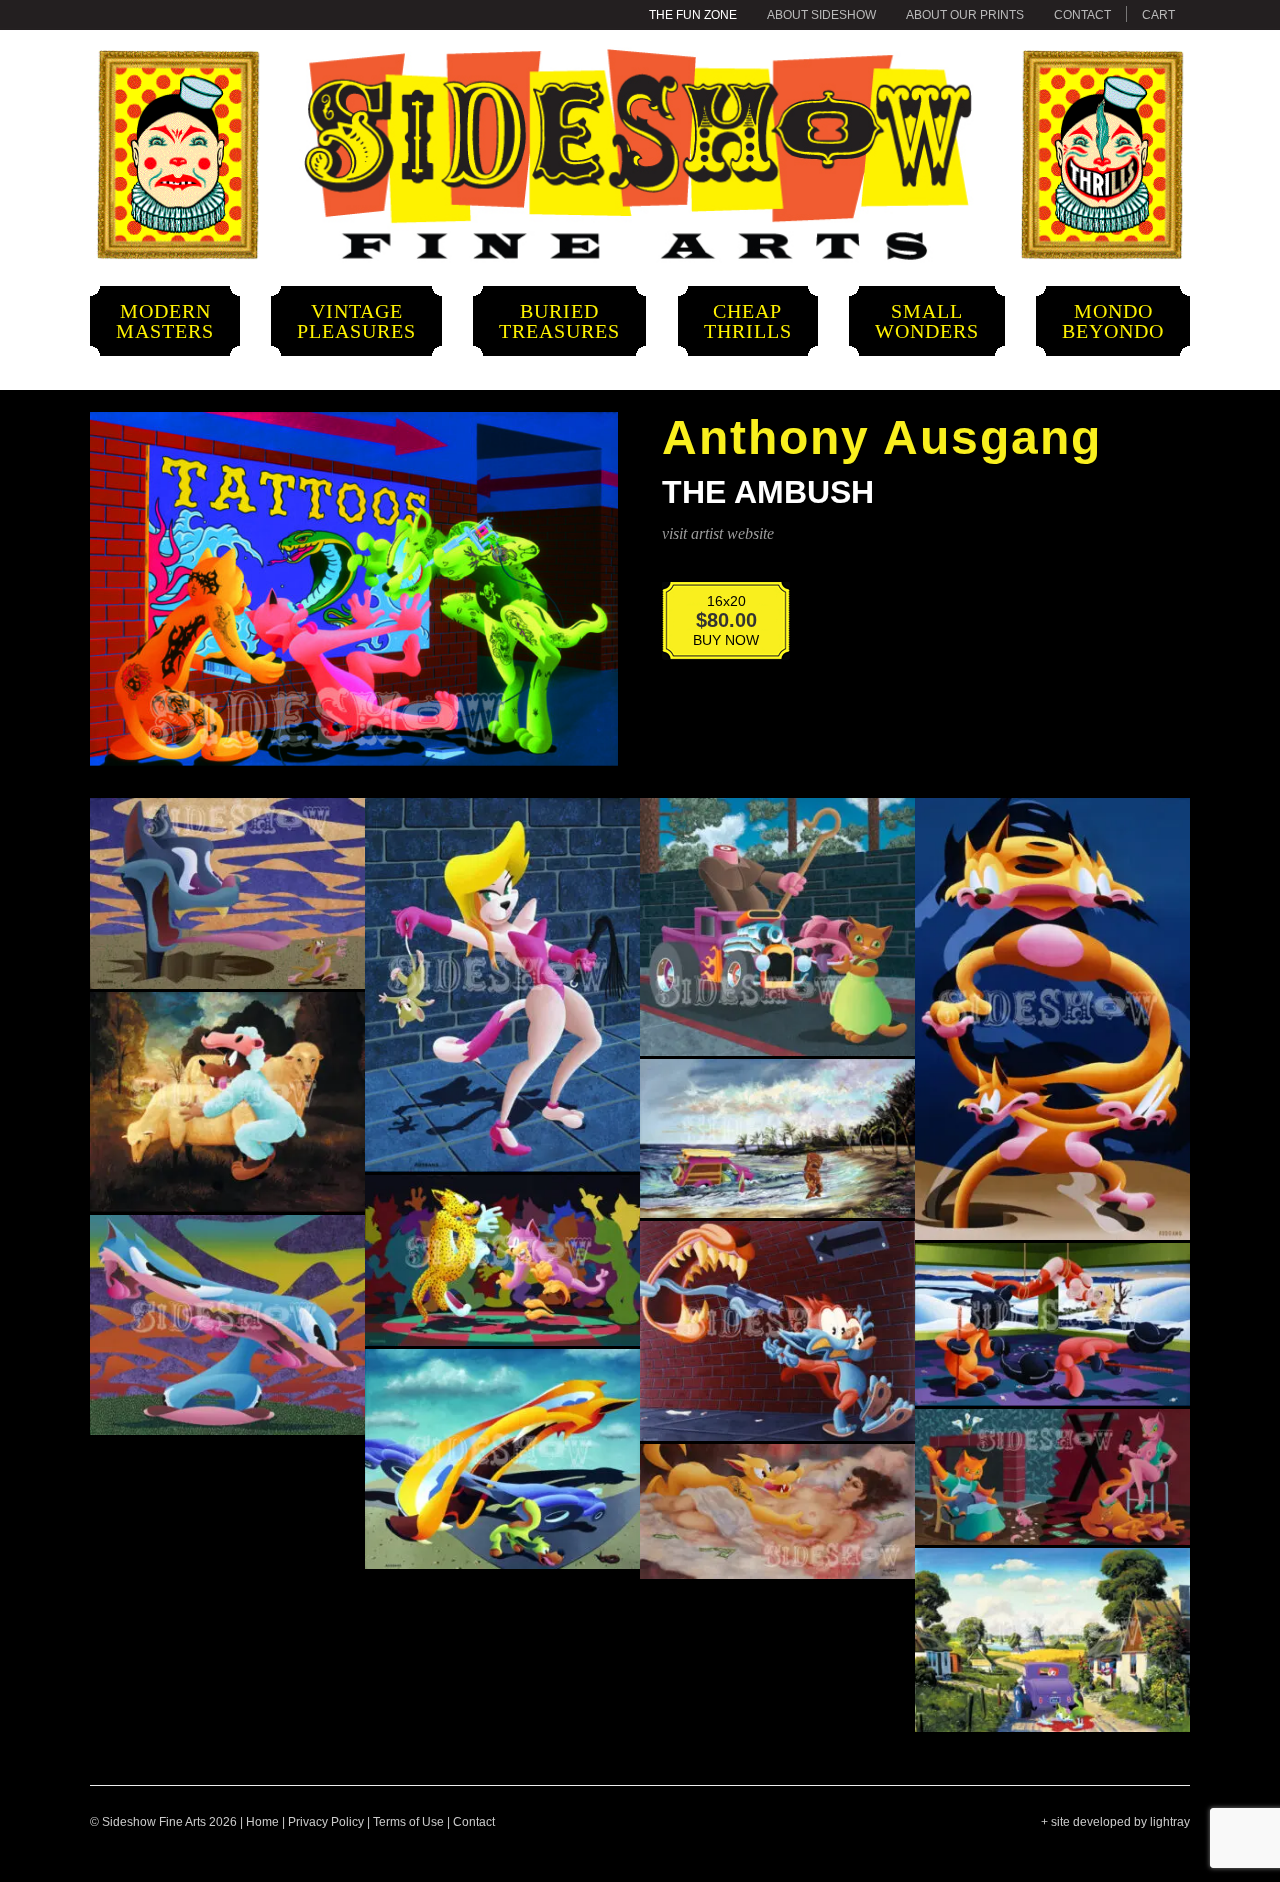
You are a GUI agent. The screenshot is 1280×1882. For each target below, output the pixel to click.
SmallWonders (927, 321)
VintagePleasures (356, 321)
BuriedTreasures (559, 321)
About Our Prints (965, 15)
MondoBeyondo (1113, 321)
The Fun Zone (693, 15)
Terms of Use (408, 1822)
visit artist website (718, 533)
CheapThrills (748, 321)
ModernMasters (165, 321)
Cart (1158, 15)
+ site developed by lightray (1115, 1822)
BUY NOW (713, 624)
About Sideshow (821, 15)
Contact (1082, 15)
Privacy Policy (326, 1822)
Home (262, 1822)
